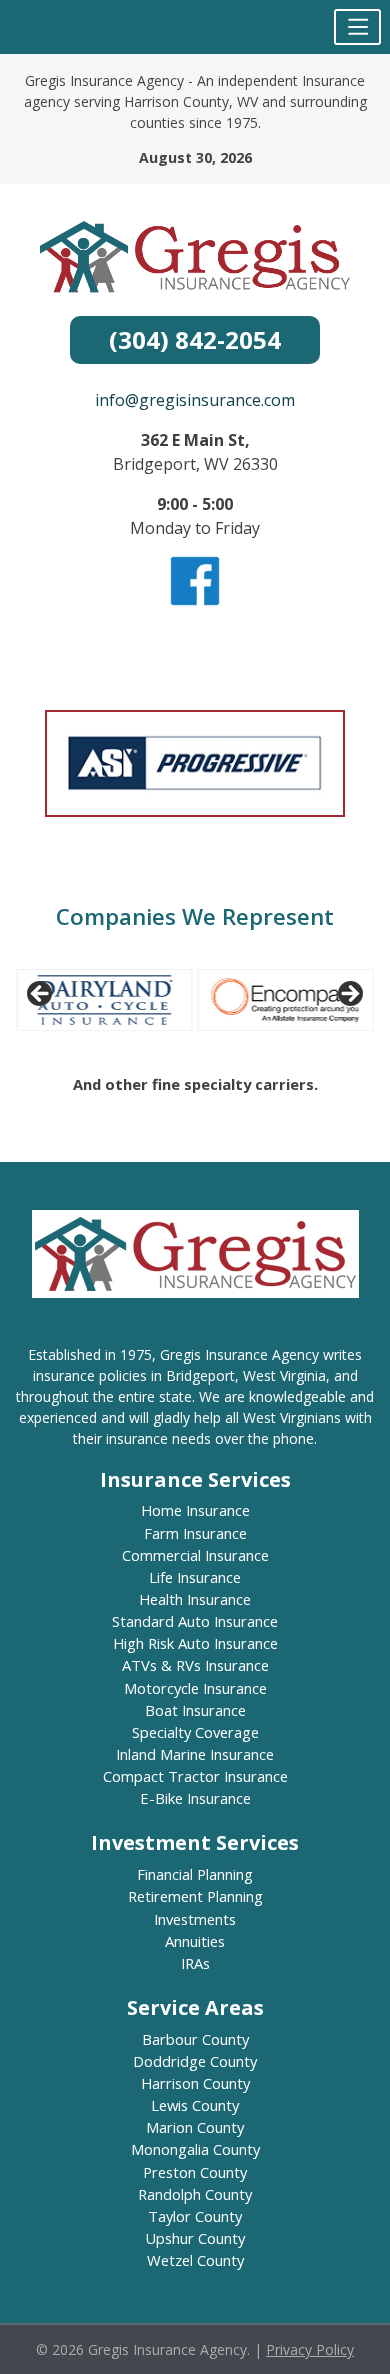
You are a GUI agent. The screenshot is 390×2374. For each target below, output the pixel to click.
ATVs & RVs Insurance (195, 1665)
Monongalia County (195, 2149)
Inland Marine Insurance (195, 1754)
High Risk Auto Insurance (195, 1643)
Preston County (195, 2172)
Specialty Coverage (195, 1732)
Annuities (195, 1941)
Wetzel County (195, 2260)
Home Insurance (195, 1510)
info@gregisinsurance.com (195, 400)
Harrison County (195, 2083)
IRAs (195, 1963)
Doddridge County (195, 2061)
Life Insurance (195, 1577)
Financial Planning (195, 1874)
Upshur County (195, 2238)
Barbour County (195, 2039)
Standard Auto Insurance (195, 1621)
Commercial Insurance (195, 1555)
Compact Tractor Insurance (195, 1776)
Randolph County (195, 2194)
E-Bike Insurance (195, 1798)
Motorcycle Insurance (195, 1688)
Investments (195, 1919)
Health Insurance (195, 1599)
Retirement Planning (195, 1896)
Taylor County (195, 2216)
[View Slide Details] (104, 1000)
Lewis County (195, 2105)
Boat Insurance (195, 1710)
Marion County (195, 2127)
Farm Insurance (195, 1533)
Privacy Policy (310, 2349)
